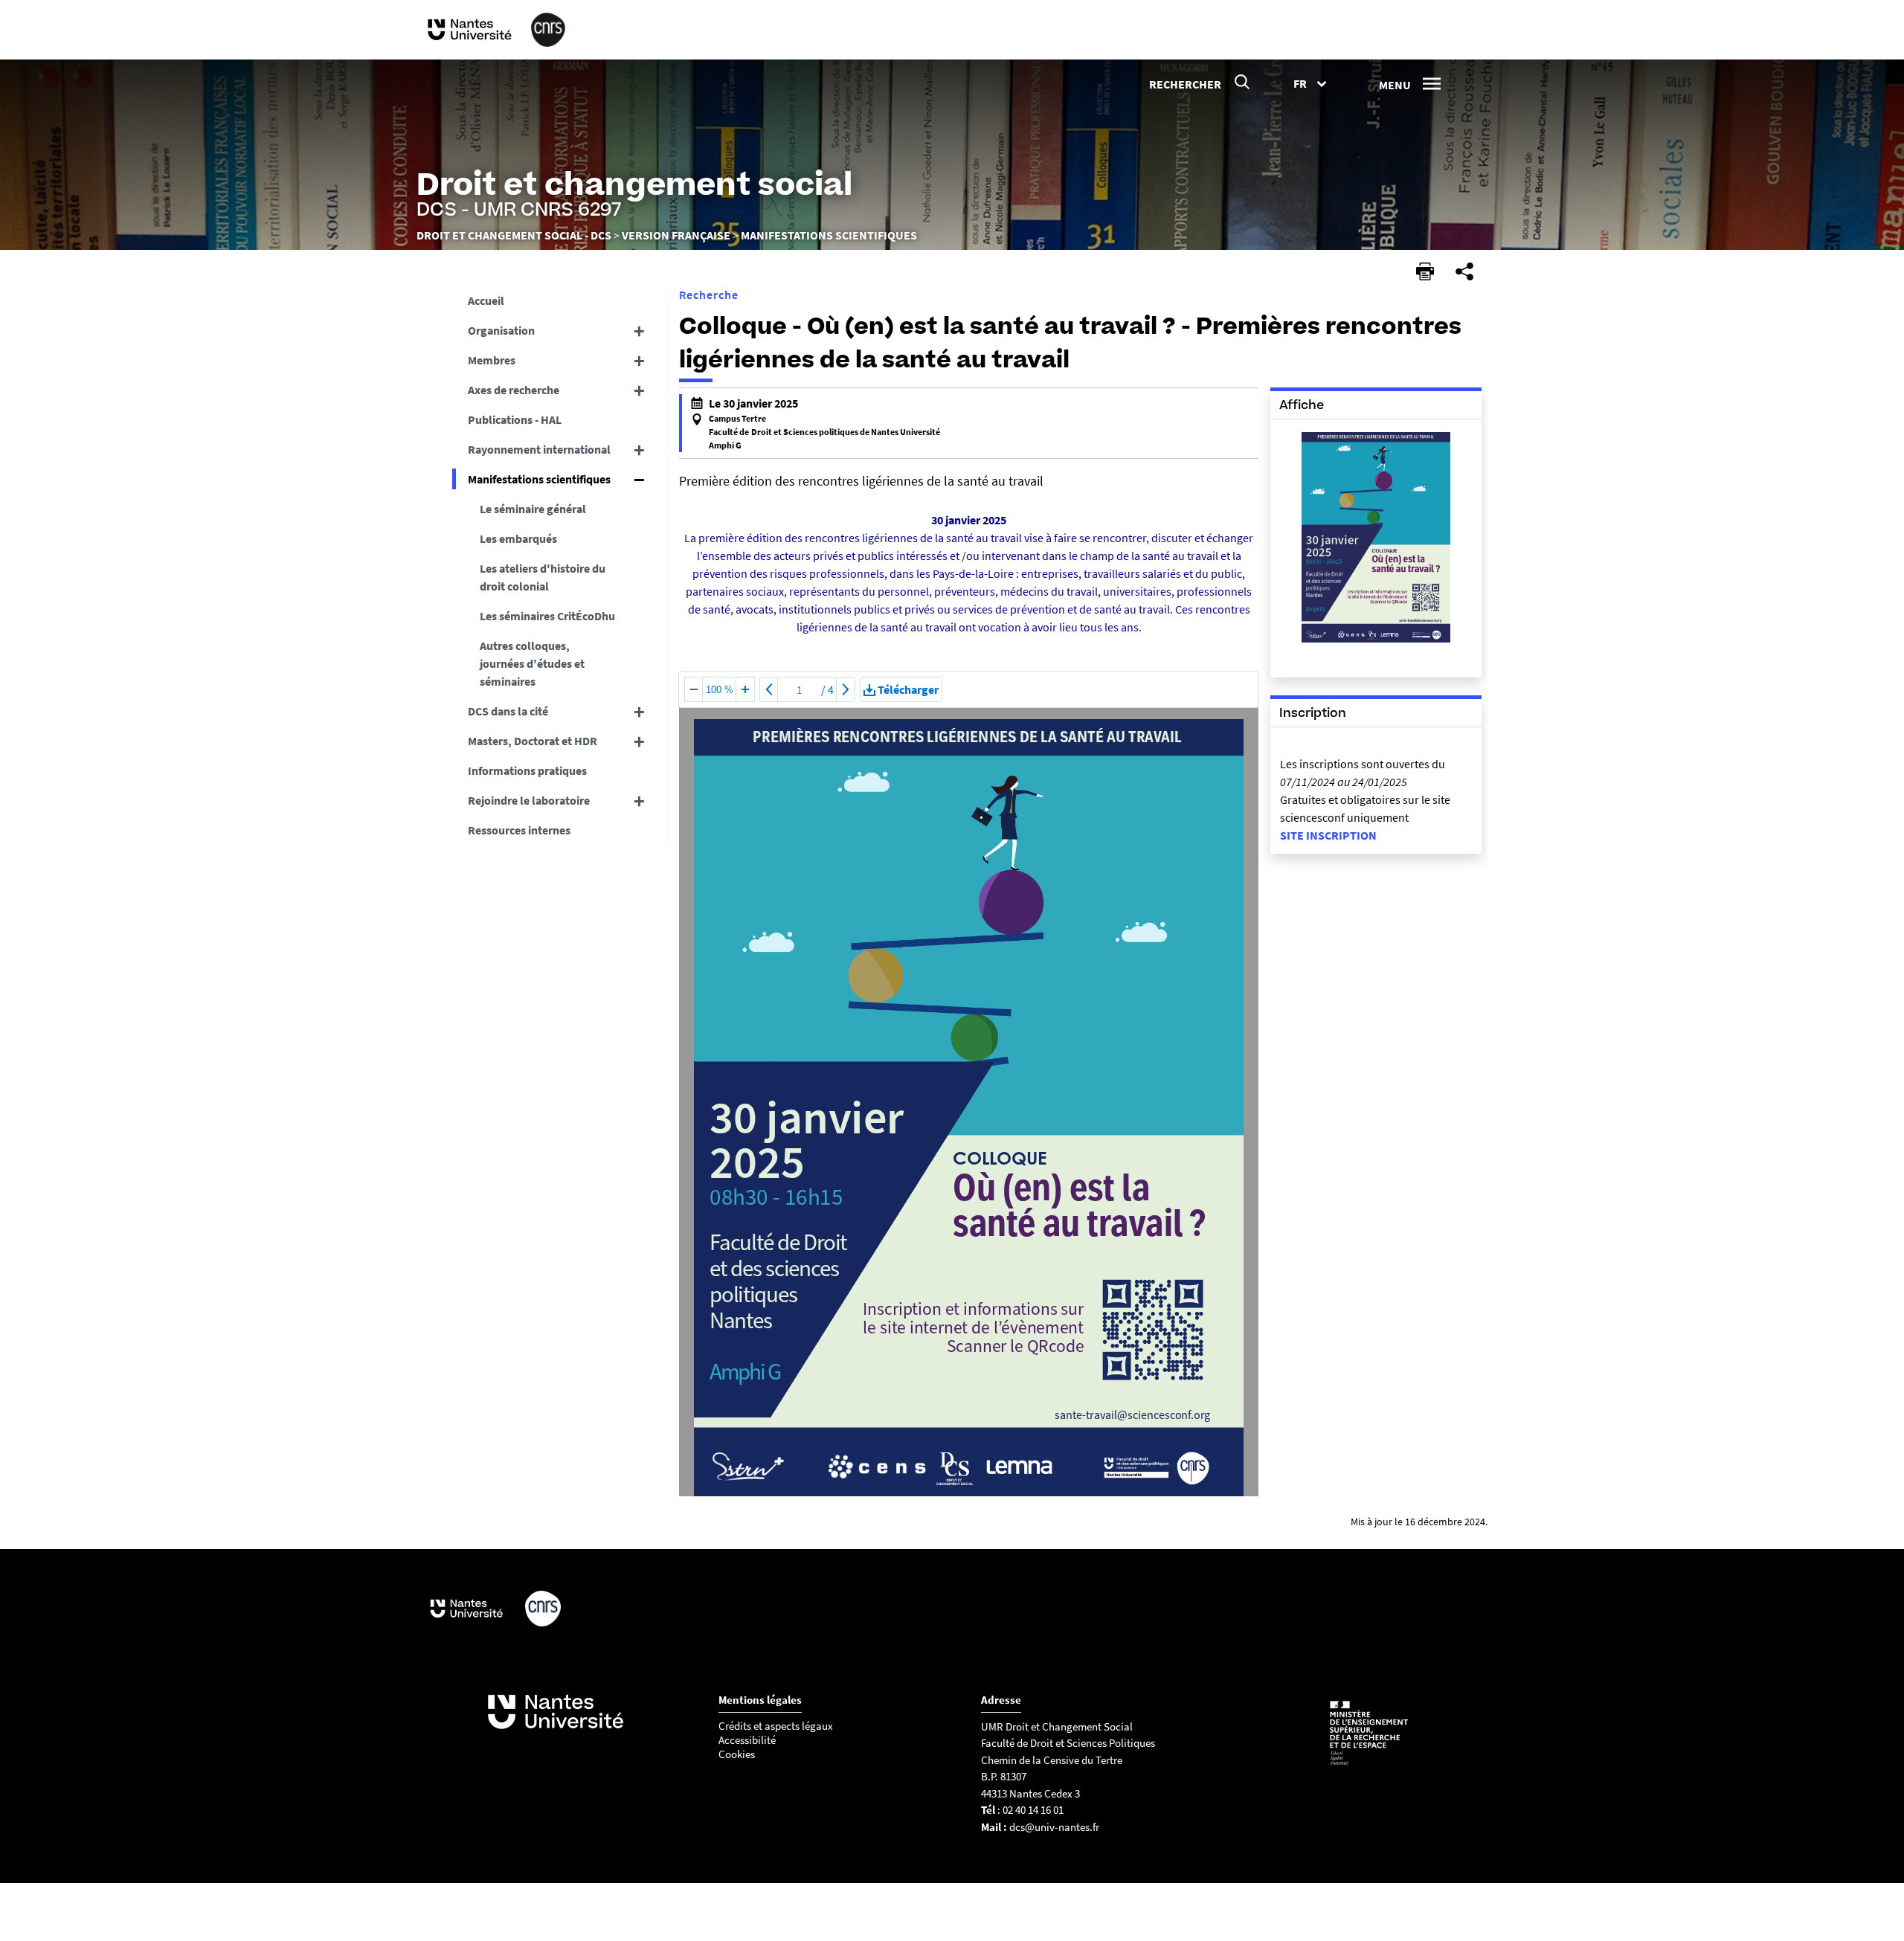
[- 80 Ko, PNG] (1376, 641)
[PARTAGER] (1464, 271)
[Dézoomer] (694, 689)
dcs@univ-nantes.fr (1054, 1827)
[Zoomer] (745, 689)
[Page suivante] (846, 689)
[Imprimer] (1425, 271)
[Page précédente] (769, 689)
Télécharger (908, 689)
